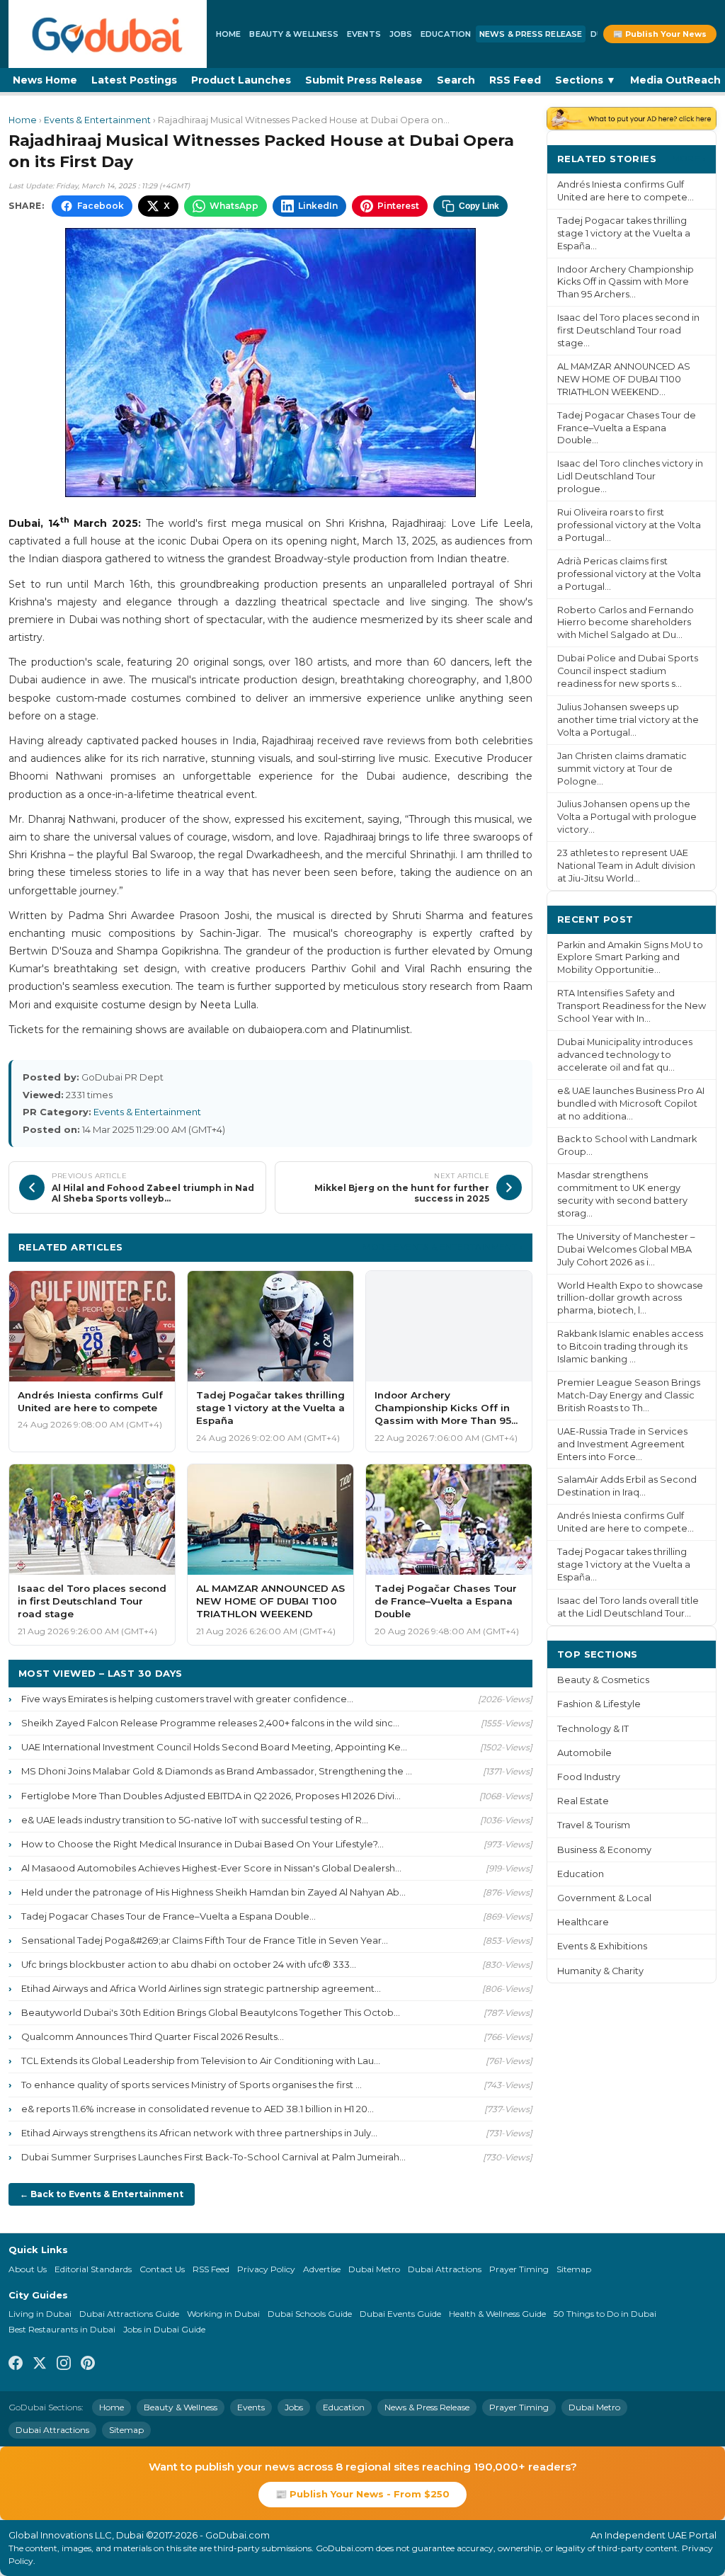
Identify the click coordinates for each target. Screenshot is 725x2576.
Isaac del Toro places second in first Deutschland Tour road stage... (628, 330)
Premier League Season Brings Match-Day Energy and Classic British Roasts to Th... (629, 1395)
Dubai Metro (374, 2269)
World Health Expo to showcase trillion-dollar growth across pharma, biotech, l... (630, 1298)
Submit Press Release (364, 80)
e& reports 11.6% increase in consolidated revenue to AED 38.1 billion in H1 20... (198, 2109)
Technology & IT (593, 1729)
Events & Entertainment (97, 120)
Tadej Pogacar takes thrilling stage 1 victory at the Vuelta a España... (624, 233)
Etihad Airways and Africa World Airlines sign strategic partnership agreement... (201, 1988)
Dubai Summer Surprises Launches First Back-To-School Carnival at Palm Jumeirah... (213, 2157)
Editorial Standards (93, 2269)
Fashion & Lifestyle (599, 1704)
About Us (28, 2269)
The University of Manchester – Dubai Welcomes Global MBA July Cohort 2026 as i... (626, 1249)
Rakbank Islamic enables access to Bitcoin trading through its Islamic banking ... (630, 1346)
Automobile (584, 1753)
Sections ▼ (586, 80)
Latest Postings (134, 80)
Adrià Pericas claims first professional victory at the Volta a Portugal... (629, 574)
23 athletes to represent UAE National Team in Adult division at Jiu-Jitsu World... (626, 866)
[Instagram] (64, 2365)
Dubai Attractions (445, 2269)
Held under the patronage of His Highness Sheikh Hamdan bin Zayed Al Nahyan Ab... (213, 1892)
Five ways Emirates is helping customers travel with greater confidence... (187, 1699)
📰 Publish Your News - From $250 (362, 2494)
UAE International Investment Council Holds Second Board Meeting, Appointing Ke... (214, 1747)
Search (456, 80)
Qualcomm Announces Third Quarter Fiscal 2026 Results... (153, 2036)
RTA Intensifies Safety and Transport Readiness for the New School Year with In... (632, 1006)
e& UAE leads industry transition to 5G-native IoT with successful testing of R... (195, 1820)
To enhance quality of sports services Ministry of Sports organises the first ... (192, 2085)
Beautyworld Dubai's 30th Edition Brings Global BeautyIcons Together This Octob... (211, 2012)
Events (364, 34)
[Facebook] (16, 2365)
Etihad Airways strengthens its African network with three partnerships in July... (199, 2133)
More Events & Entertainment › (443, 1247)
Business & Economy (604, 1850)
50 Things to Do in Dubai (605, 2314)
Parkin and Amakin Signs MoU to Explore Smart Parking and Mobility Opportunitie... (630, 958)
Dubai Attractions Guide (129, 2314)
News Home (45, 80)
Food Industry (589, 1777)
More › (689, 158)
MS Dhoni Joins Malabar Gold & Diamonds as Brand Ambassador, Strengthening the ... (217, 1771)
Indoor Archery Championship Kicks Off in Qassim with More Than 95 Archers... (626, 282)
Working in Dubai (223, 2314)
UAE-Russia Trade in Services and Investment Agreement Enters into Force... (622, 1444)
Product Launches (241, 80)
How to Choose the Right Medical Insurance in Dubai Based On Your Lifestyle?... (202, 1844)
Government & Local (604, 1898)
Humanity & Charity (600, 1971)
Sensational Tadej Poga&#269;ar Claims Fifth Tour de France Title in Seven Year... (205, 1940)
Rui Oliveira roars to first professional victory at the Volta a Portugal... (629, 525)
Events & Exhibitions (602, 1946)
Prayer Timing (519, 2269)
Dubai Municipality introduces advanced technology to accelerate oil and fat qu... (625, 1055)
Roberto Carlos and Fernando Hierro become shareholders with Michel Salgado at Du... (626, 623)
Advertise (322, 2269)
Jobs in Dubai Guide (164, 2329)
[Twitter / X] (40, 2365)
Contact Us (162, 2269)
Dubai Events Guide (400, 2314)
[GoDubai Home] (108, 34)
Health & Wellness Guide (497, 2314)
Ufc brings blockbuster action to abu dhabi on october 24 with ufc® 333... (189, 1964)
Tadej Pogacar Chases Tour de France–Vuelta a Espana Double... (169, 1916)
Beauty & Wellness (294, 34)
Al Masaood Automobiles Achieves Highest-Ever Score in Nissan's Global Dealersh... (211, 1868)
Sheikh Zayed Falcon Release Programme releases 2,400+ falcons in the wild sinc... (210, 1723)
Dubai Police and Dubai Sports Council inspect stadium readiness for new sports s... (628, 671)
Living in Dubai (40, 2314)
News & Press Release (531, 34)
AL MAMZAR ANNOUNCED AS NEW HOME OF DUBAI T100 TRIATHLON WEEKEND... (624, 379)
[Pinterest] (88, 2365)
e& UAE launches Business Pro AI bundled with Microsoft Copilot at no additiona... (631, 1104)
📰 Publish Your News (660, 34)
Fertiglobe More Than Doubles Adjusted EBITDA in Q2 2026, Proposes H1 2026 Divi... (211, 1796)
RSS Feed (515, 80)
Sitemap (574, 2269)
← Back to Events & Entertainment (102, 2194)
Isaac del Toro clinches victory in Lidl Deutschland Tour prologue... (630, 476)
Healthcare (583, 1922)
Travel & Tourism (594, 1825)
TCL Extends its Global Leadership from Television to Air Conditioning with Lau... (201, 2061)
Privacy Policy (266, 2269)
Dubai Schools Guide (310, 2314)
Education (446, 34)
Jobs (401, 34)
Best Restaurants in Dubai (62, 2329)
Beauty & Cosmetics (603, 1680)
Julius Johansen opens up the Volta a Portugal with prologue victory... (627, 817)
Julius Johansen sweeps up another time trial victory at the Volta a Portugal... (628, 720)
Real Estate (583, 1801)
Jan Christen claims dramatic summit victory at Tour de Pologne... (622, 769)
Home (228, 34)
